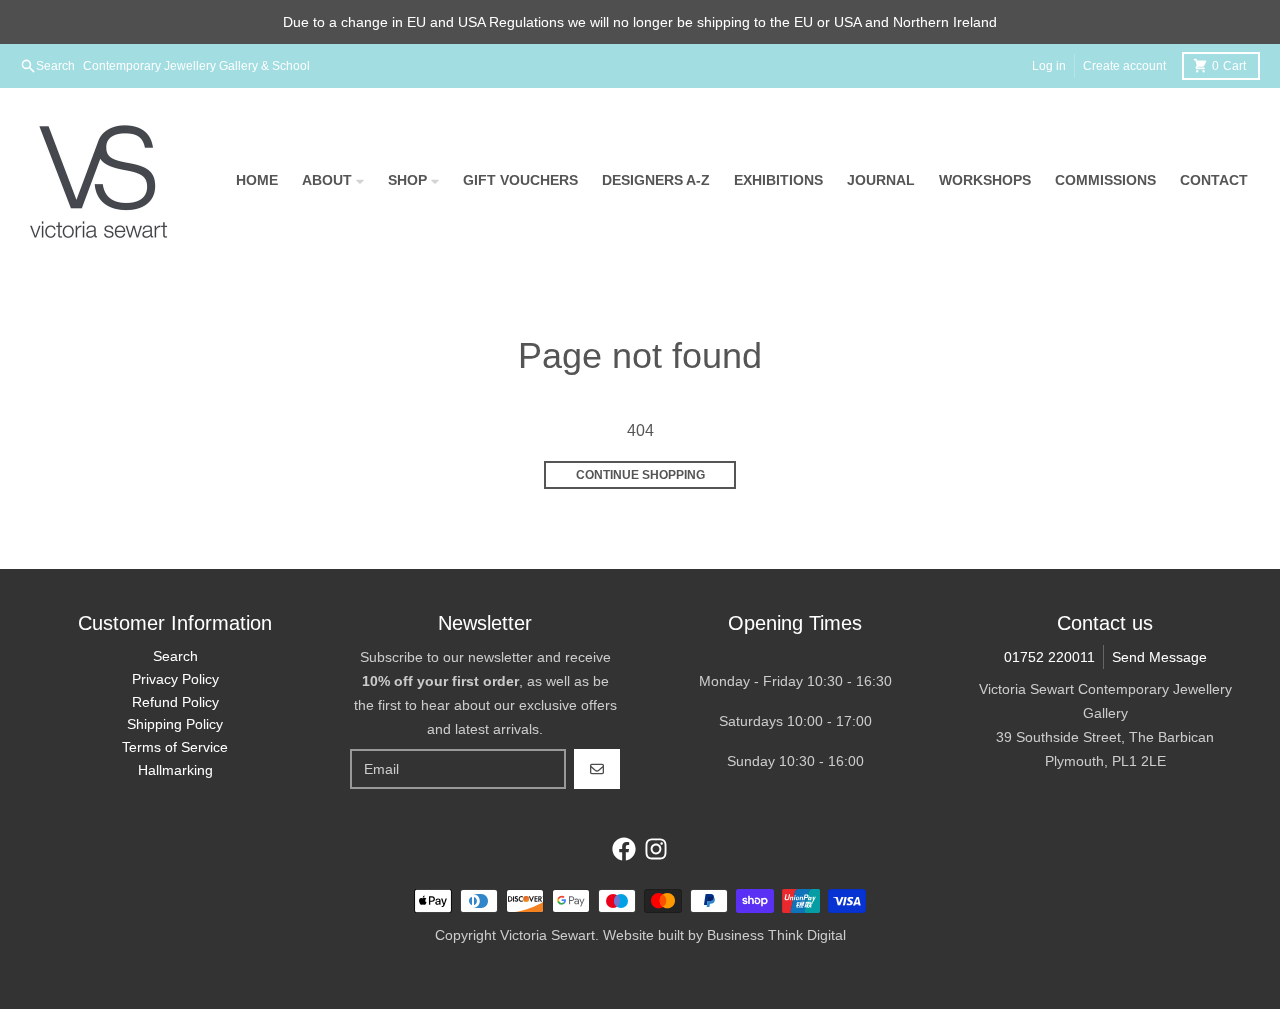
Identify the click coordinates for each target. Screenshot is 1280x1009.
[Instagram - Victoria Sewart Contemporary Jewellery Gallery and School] (656, 849)
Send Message (1159, 657)
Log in (1049, 66)
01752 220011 (1049, 657)
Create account (1124, 66)
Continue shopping (640, 475)
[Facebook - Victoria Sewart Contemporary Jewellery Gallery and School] (624, 849)
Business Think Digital (776, 935)
